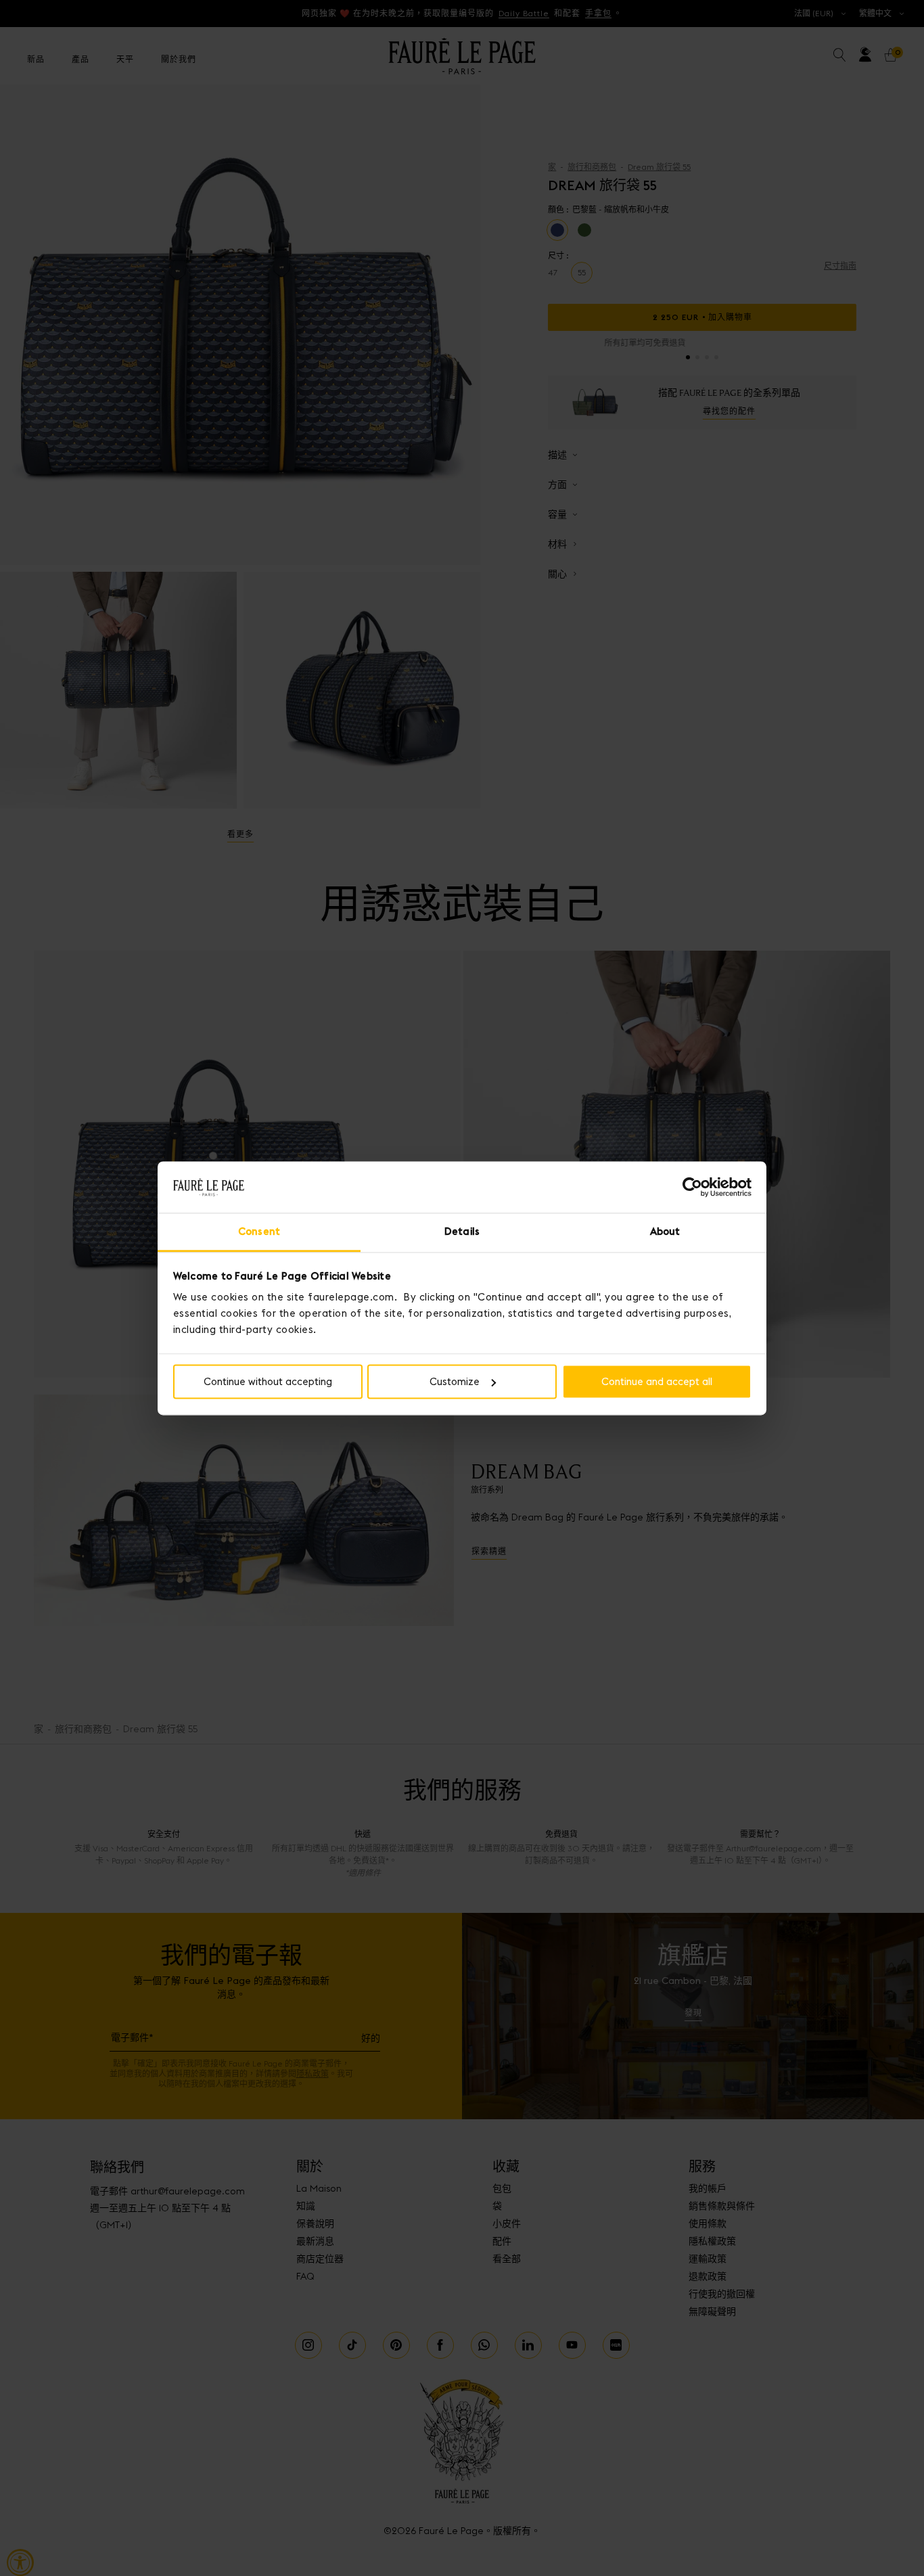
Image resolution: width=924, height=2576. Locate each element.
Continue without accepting (268, 1381)
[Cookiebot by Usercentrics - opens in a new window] (692, 1187)
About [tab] (665, 1232)
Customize (455, 1381)
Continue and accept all (657, 1381)
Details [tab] (462, 1232)
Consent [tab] (259, 1232)
